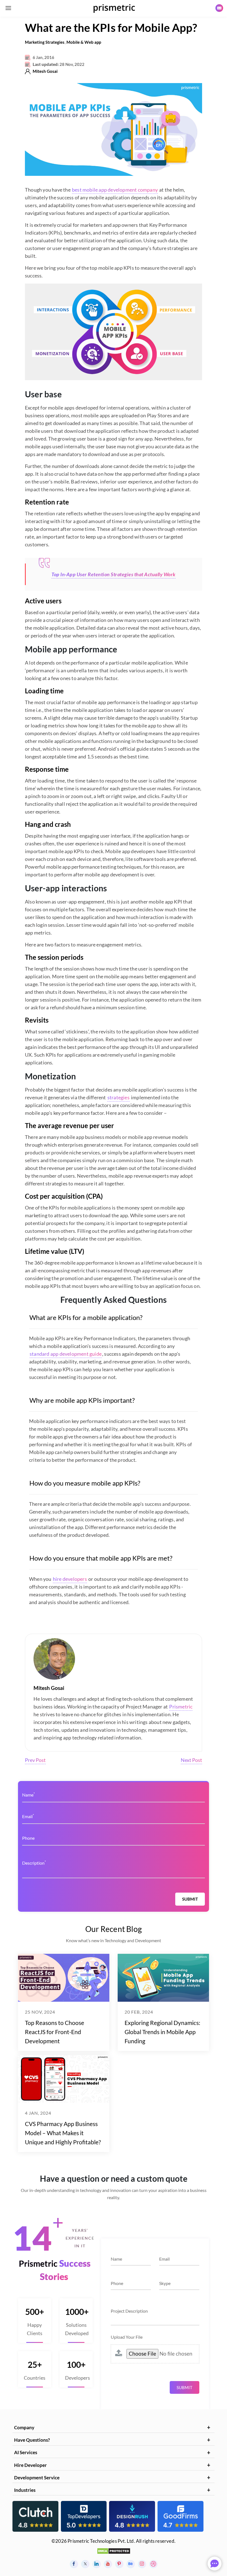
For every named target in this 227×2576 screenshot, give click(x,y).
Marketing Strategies (45, 42)
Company (24, 2427)
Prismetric (181, 1707)
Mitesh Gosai (45, 71)
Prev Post (35, 1760)
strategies (118, 1097)
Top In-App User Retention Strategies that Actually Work (114, 574)
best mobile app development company (115, 190)
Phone (28, 1838)
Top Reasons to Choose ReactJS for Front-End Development (55, 2032)
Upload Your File (127, 2337)
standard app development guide (66, 1354)
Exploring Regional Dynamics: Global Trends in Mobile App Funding (162, 2032)
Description (34, 1863)
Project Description (129, 2311)
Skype (165, 2283)
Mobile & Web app (84, 42)
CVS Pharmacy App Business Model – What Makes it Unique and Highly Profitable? (63, 2133)
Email (28, 1816)
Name (29, 1794)
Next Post (191, 1760)
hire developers (70, 1579)
